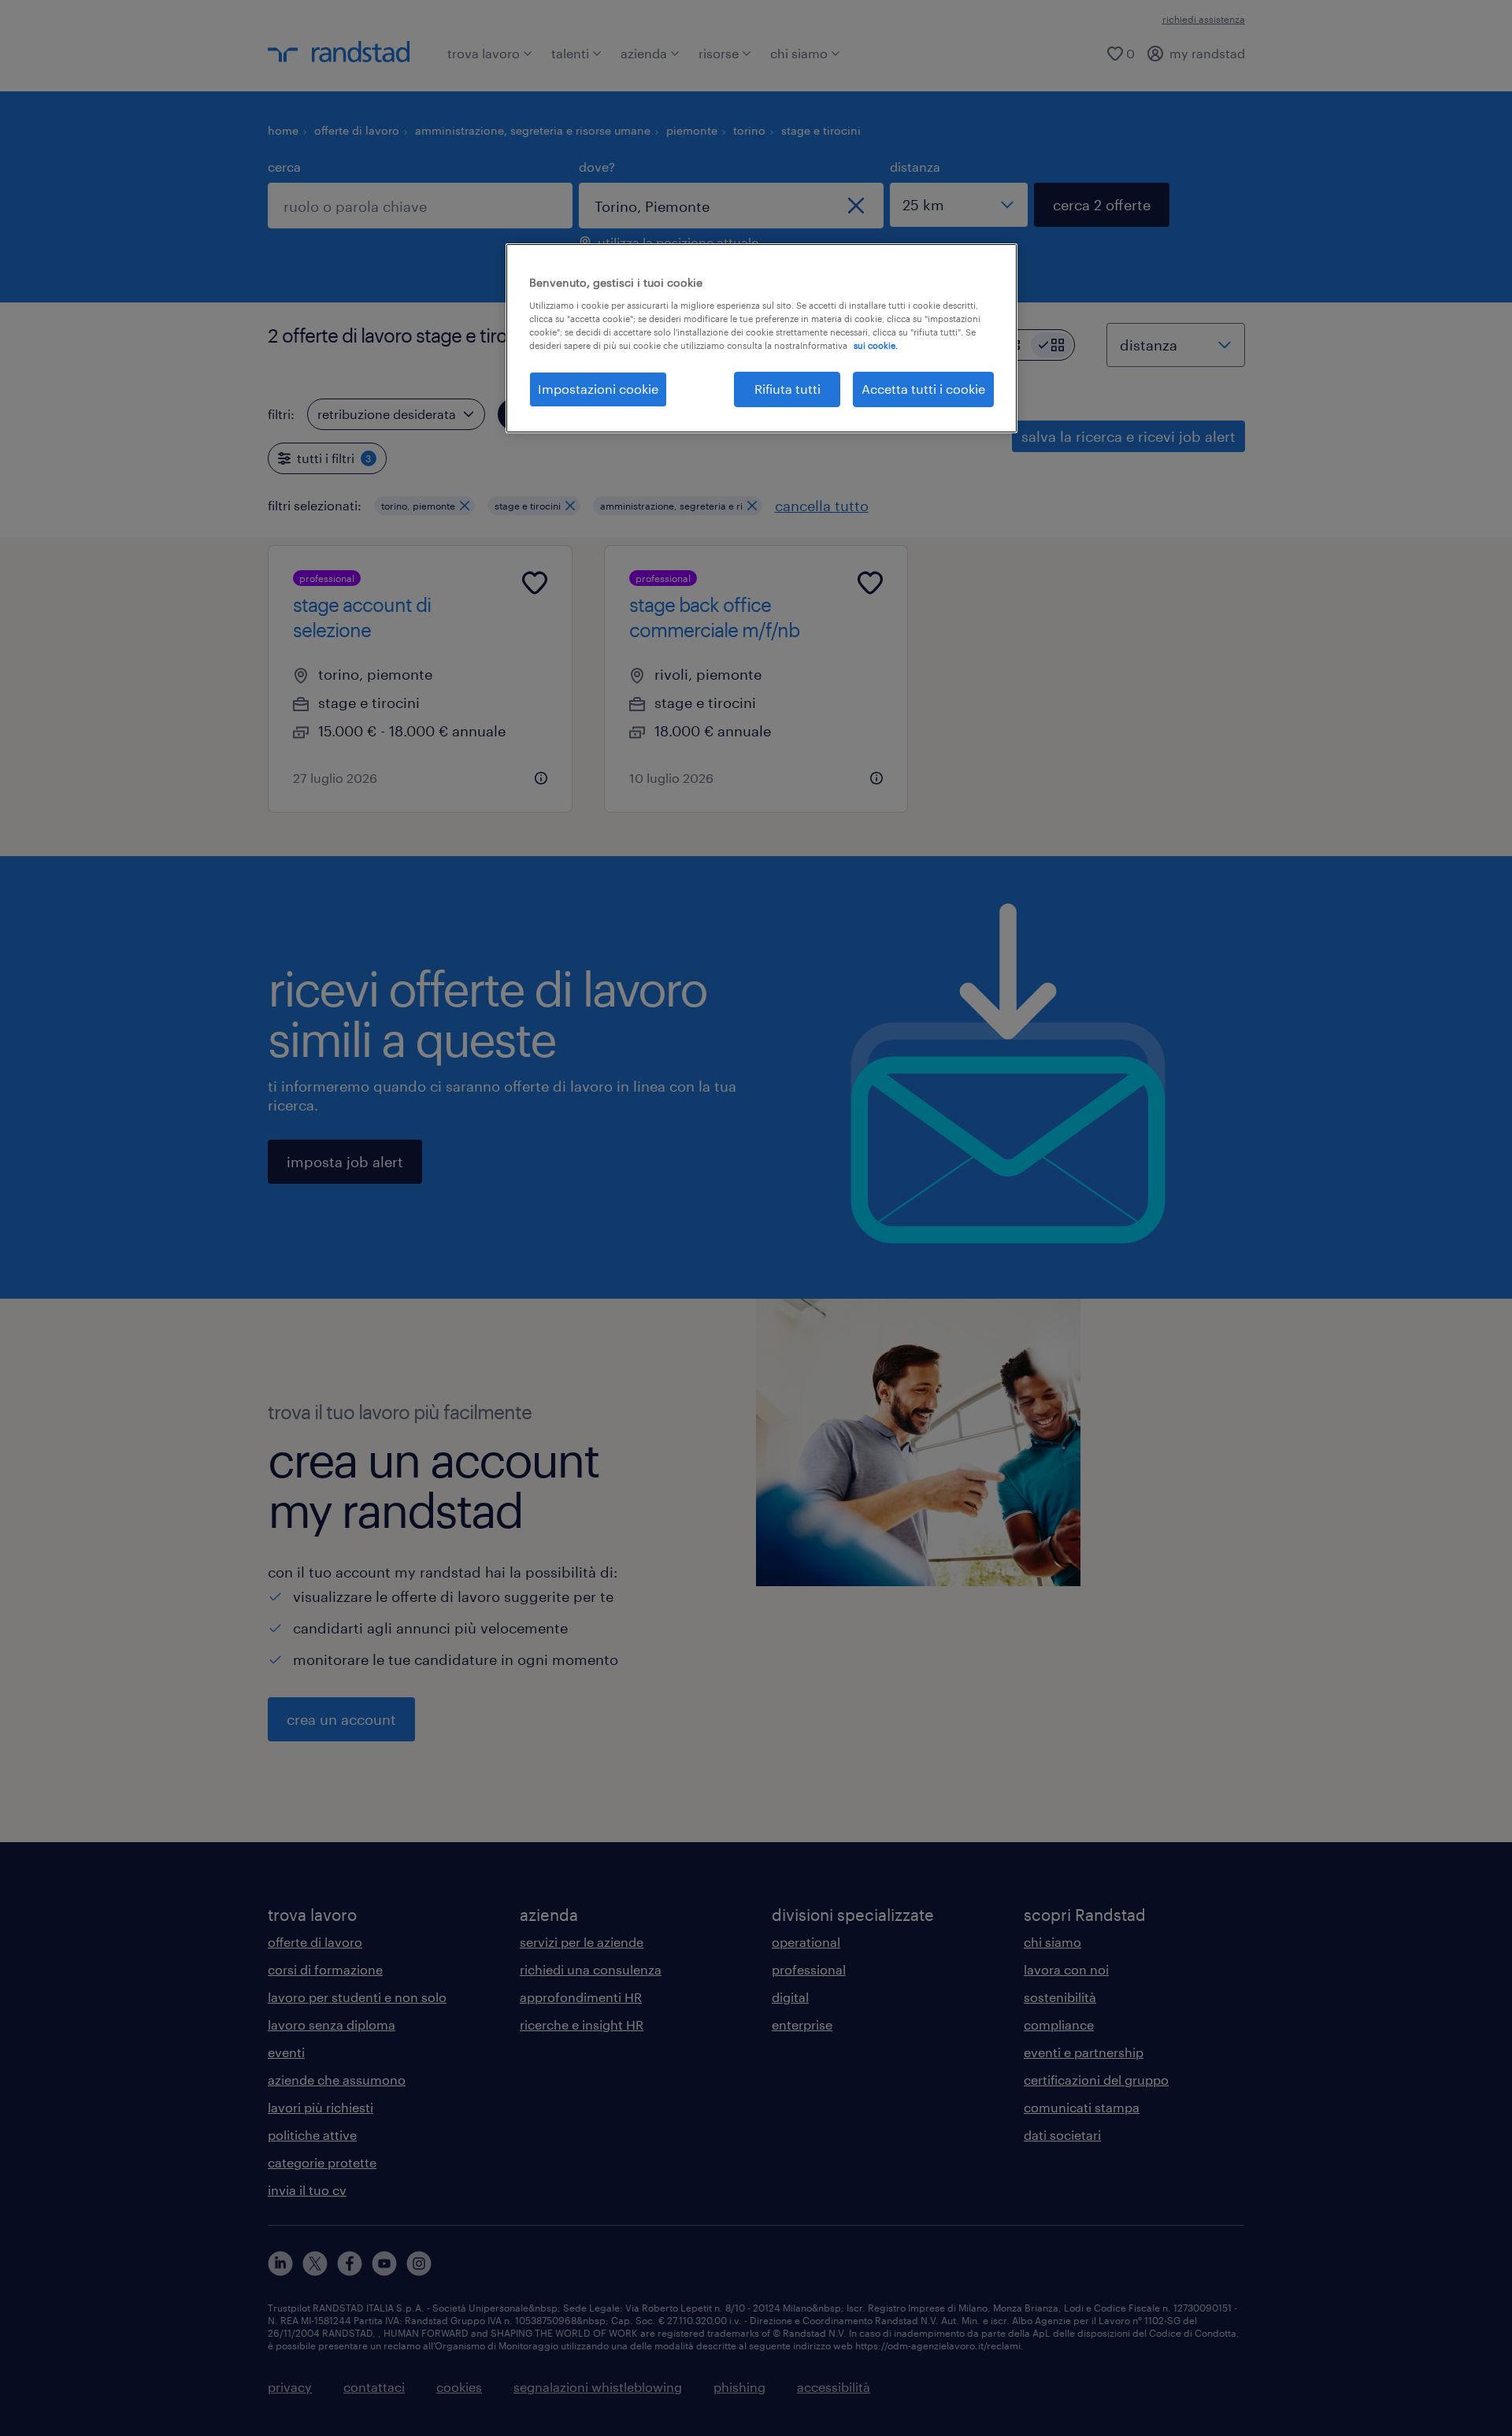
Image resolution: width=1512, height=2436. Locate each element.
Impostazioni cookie (598, 389)
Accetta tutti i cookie (923, 389)
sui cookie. (876, 345)
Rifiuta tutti (787, 389)
